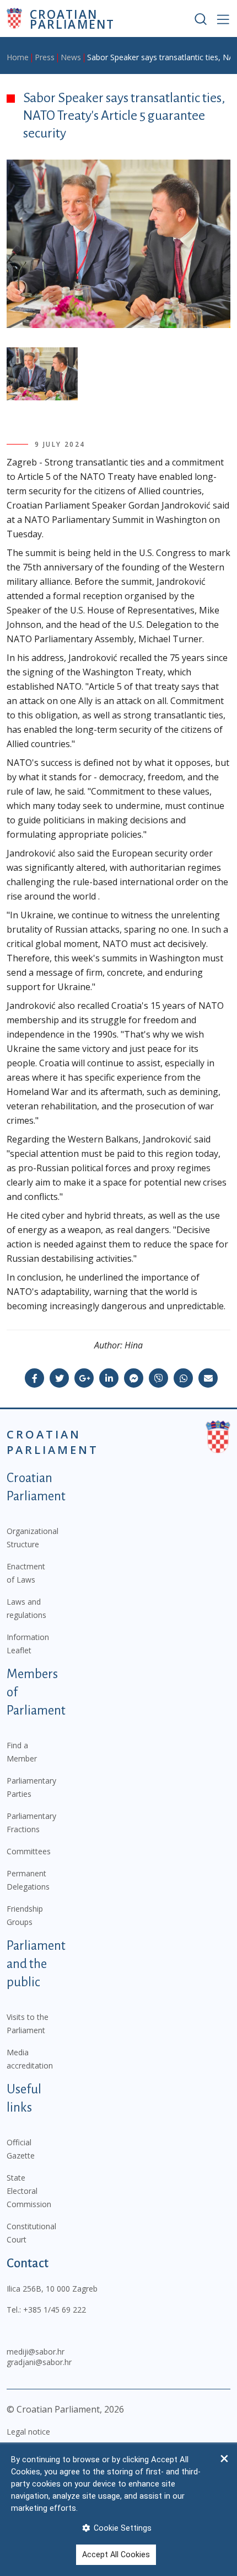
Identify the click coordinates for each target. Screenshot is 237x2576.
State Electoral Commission (29, 2191)
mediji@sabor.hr (36, 2352)
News (71, 57)
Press (45, 57)
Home (18, 57)
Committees (29, 1851)
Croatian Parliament (72, 18)
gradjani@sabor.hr (39, 2362)
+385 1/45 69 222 (55, 2310)
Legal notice (28, 2432)
